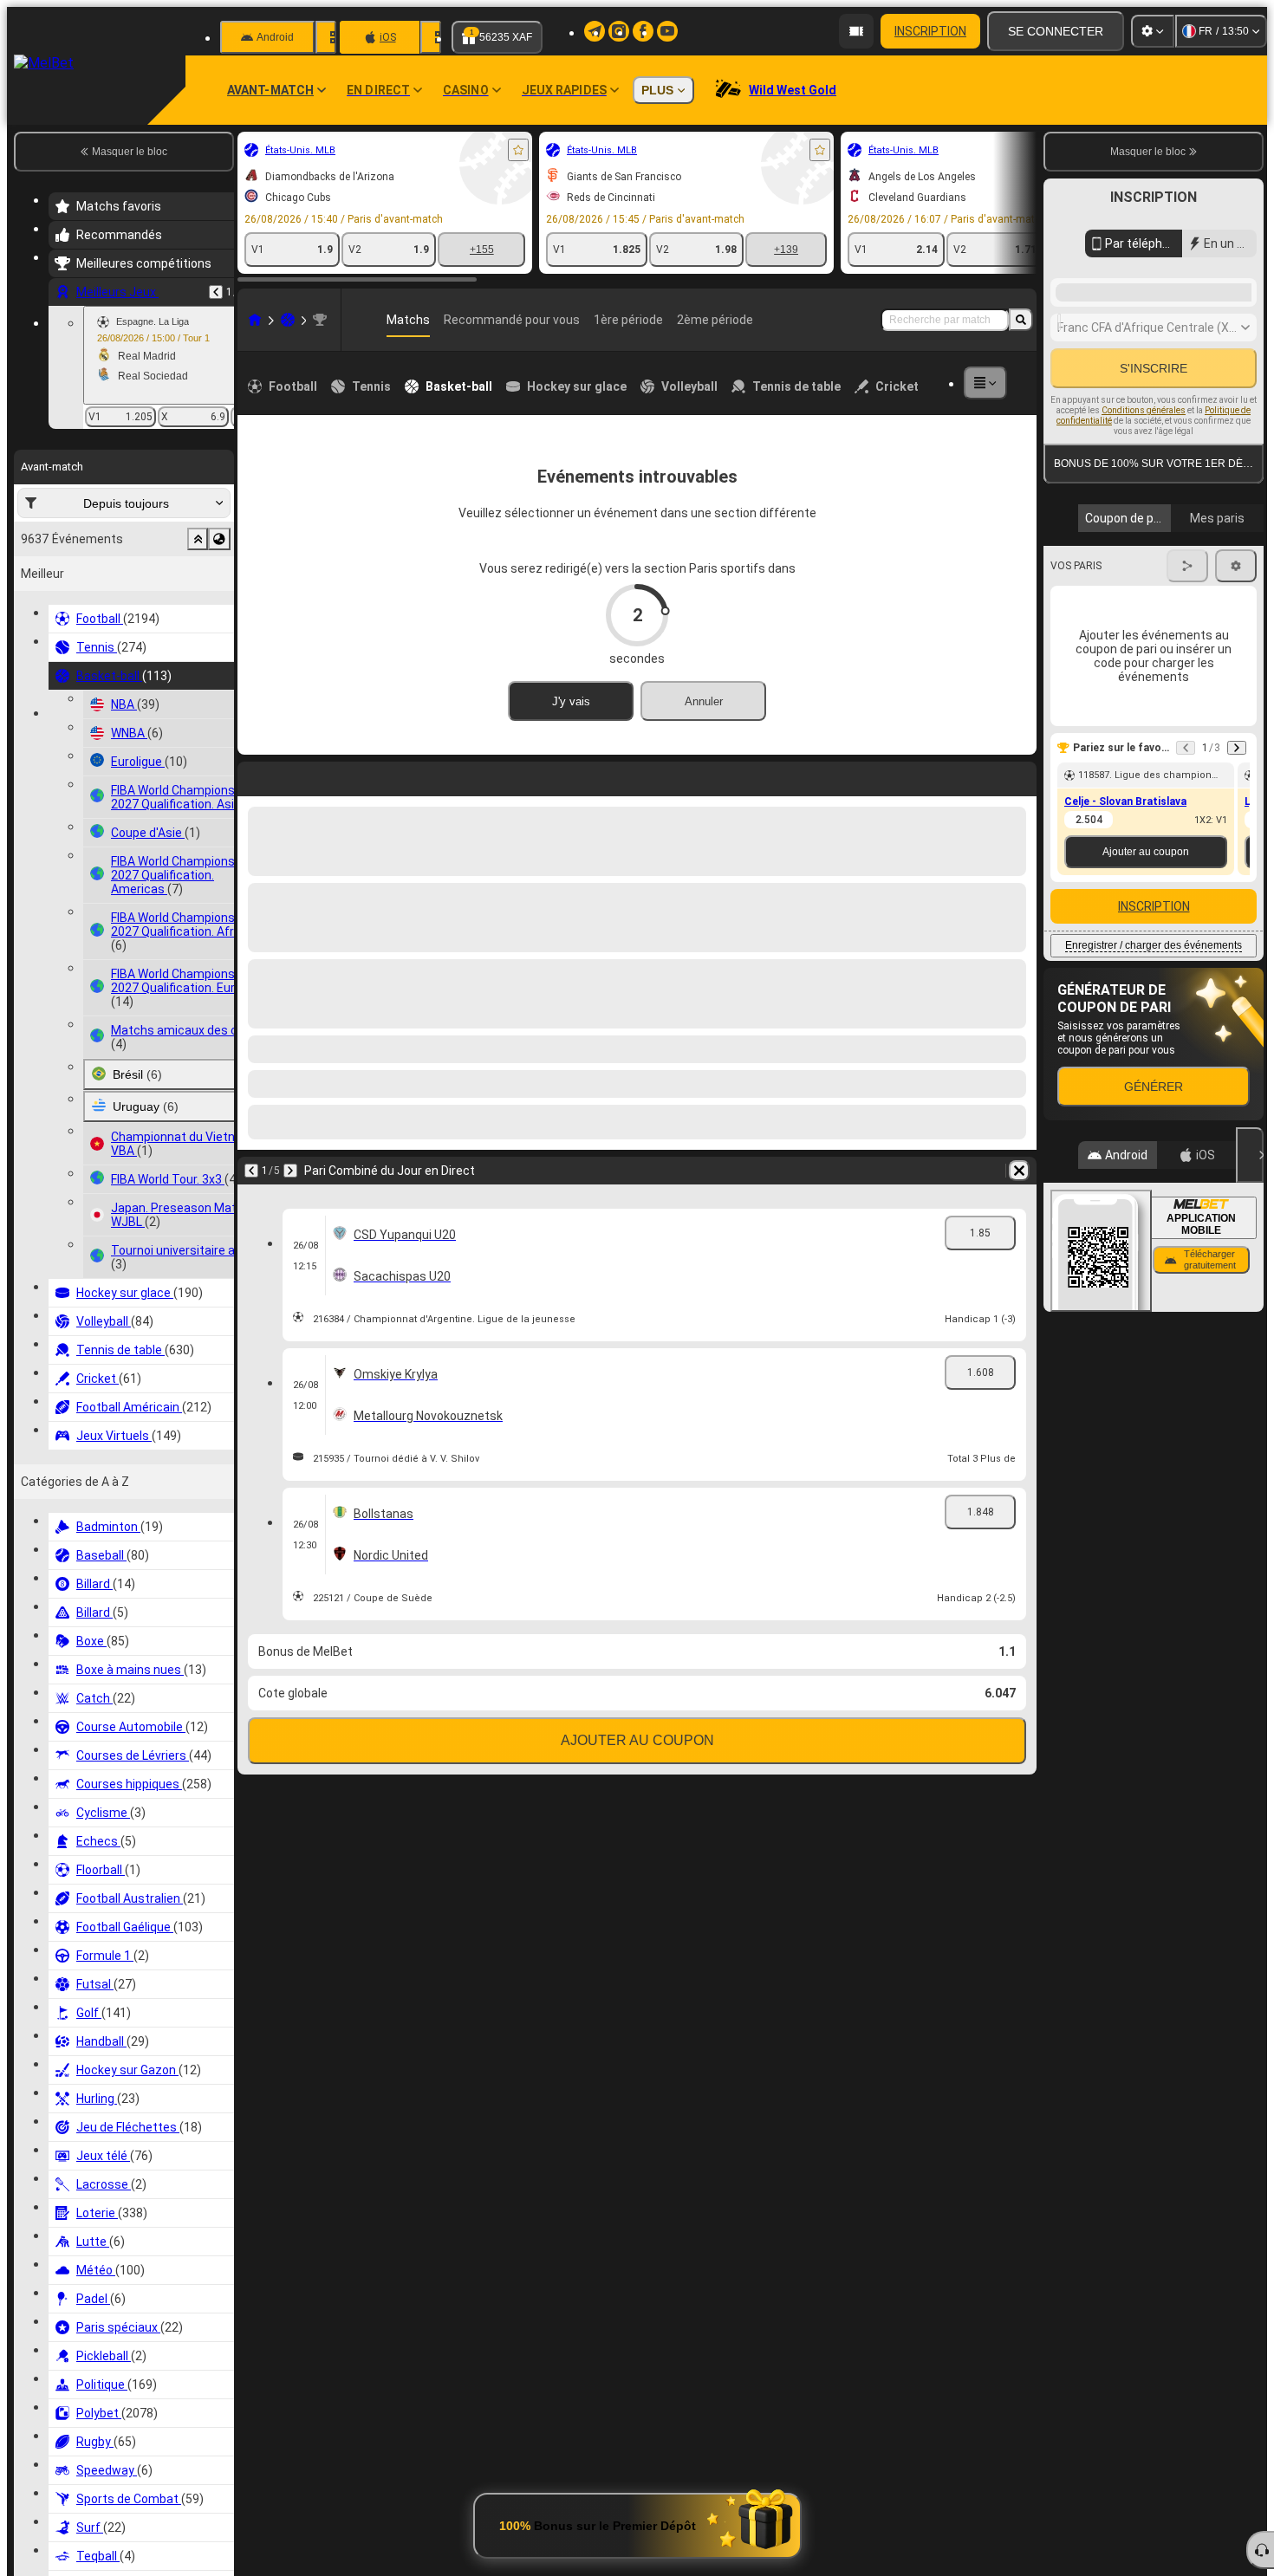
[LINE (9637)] (255, 320)
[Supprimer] (1019, 775)
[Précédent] (216, 292)
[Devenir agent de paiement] (856, 31)
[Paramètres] (1153, 31)
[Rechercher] (1021, 320)
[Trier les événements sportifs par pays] (219, 539)
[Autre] (985, 383)
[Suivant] (296, 775)
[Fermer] (1250, 1436)
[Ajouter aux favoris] (518, 150)
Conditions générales (1144, 656)
